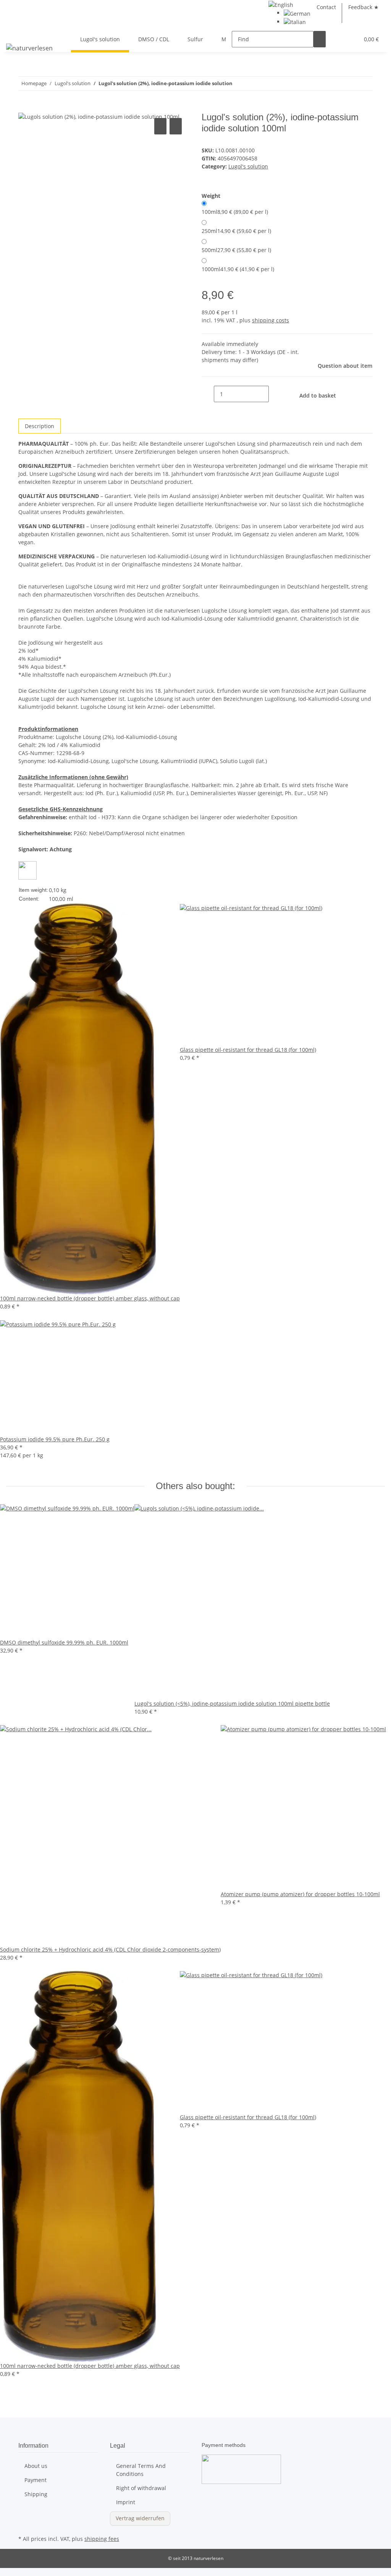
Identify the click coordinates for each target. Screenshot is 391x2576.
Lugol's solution (248, 166)
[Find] (320, 39)
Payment (36, 2480)
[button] (338, 39)
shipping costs (271, 320)
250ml (236, 231)
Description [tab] (40, 426)
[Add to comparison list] (160, 126)
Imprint (126, 2502)
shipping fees (102, 2539)
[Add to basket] (24, 108)
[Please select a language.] (281, 4)
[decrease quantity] (208, 394)
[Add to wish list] (176, 126)
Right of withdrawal (141, 2488)
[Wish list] (350, 39)
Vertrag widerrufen (140, 2518)
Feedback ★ (364, 7)
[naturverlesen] (29, 48)
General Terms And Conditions (141, 2470)
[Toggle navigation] (16, 32)
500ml (236, 250)
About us (36, 2466)
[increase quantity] (275, 394)
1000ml (238, 269)
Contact (326, 7)
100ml (235, 212)
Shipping (36, 2494)
